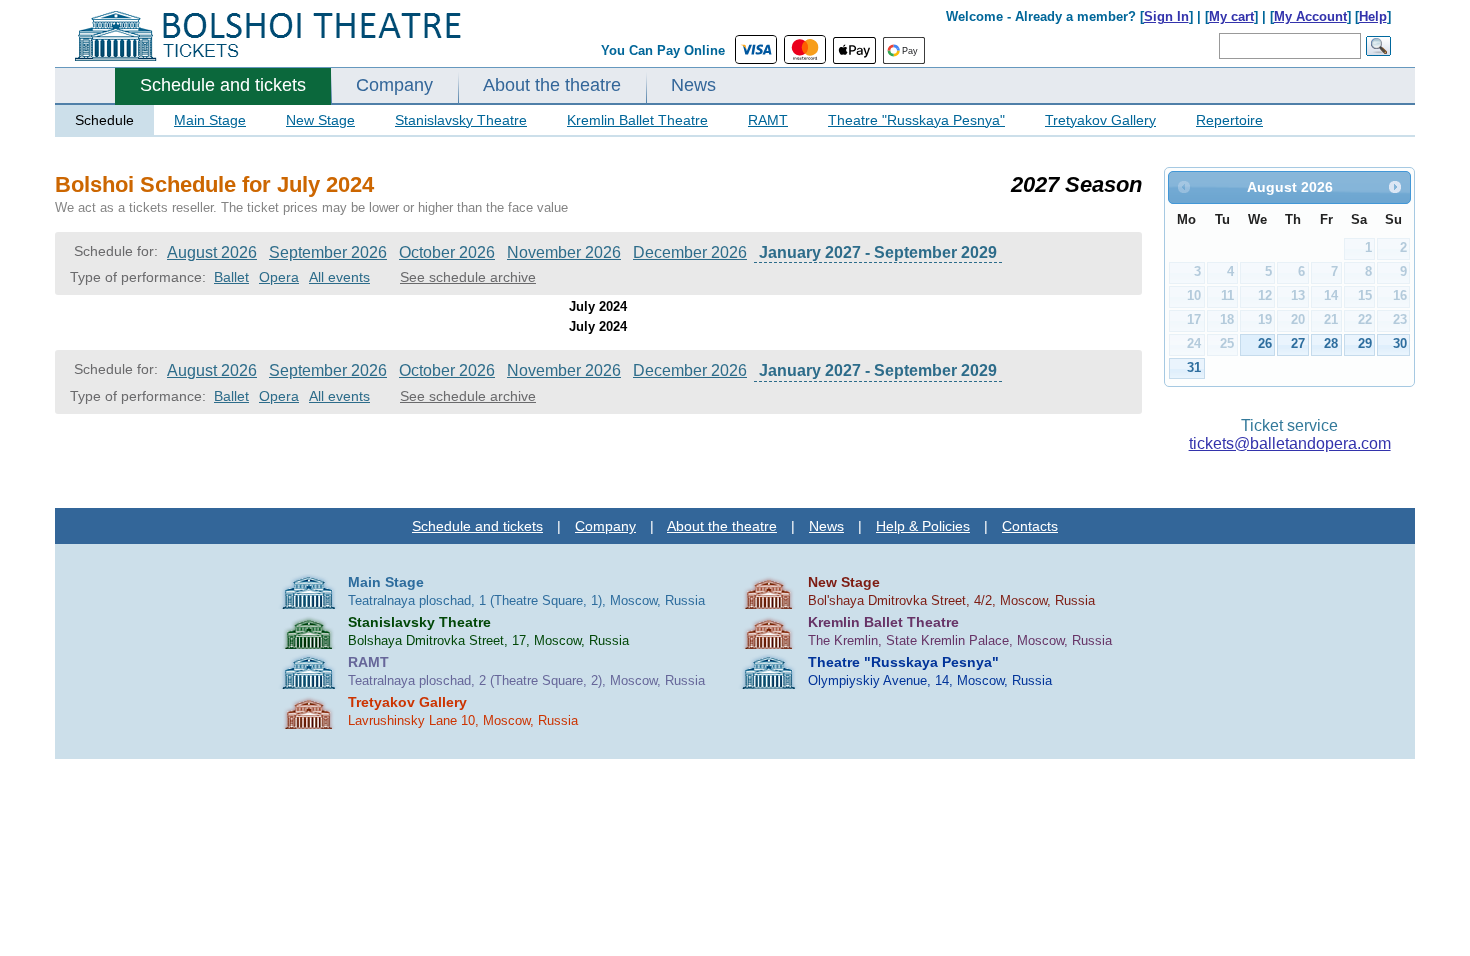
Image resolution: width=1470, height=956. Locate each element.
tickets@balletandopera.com (1290, 443)
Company (394, 85)
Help (1373, 16)
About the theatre (552, 85)
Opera (279, 277)
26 (1265, 343)
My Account (1310, 16)
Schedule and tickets (223, 85)
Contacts (1030, 526)
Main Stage (210, 120)
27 (1298, 343)
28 (1331, 343)
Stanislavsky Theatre (461, 120)
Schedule (104, 120)
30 (1400, 343)
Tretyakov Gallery (1100, 120)
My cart (1231, 16)
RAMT (768, 120)
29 (1365, 343)
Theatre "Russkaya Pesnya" (916, 120)
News (693, 85)
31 (1194, 367)
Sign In (1166, 16)
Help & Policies (923, 526)
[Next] (1395, 187)
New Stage (320, 120)
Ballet (231, 277)
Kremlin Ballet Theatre (637, 120)
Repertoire (1229, 120)
